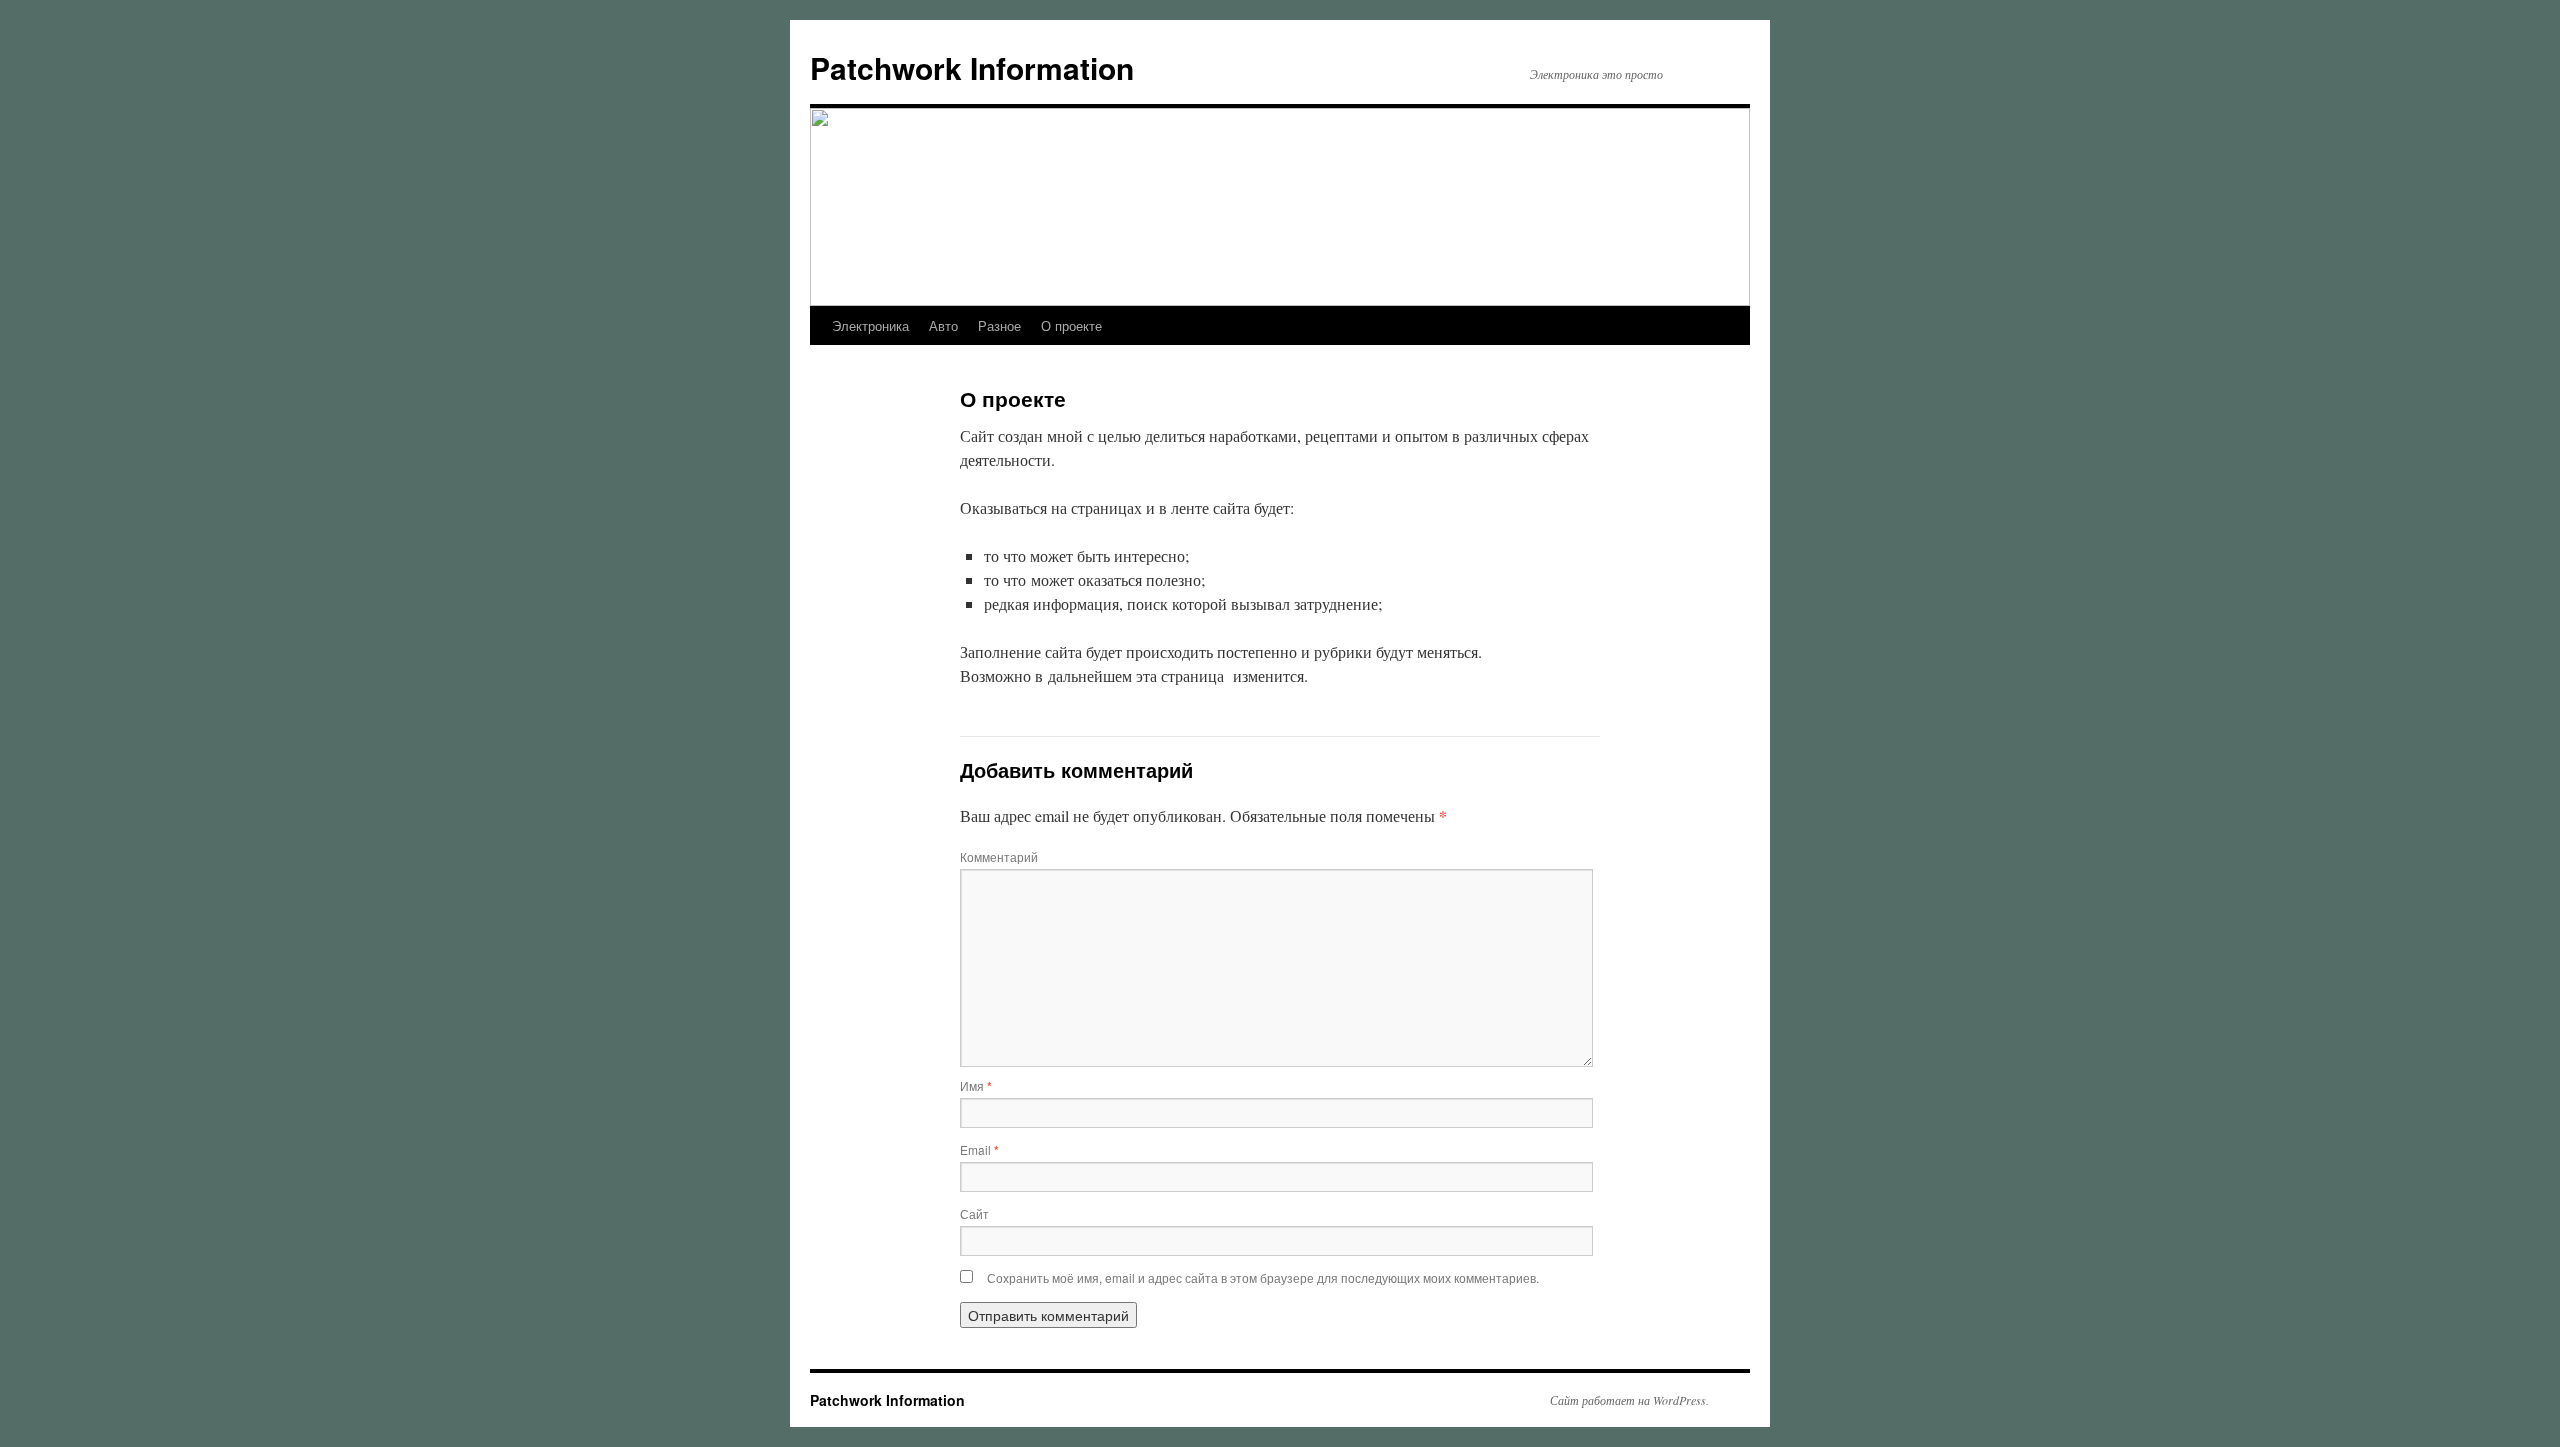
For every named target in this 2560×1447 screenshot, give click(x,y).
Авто (943, 325)
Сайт (974, 1213)
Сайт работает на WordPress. (1629, 1400)
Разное (999, 325)
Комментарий (999, 856)
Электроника (870, 325)
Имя (976, 1085)
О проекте (1071, 325)
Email (979, 1149)
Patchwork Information (972, 67)
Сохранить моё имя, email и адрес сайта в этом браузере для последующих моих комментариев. (1263, 1277)
